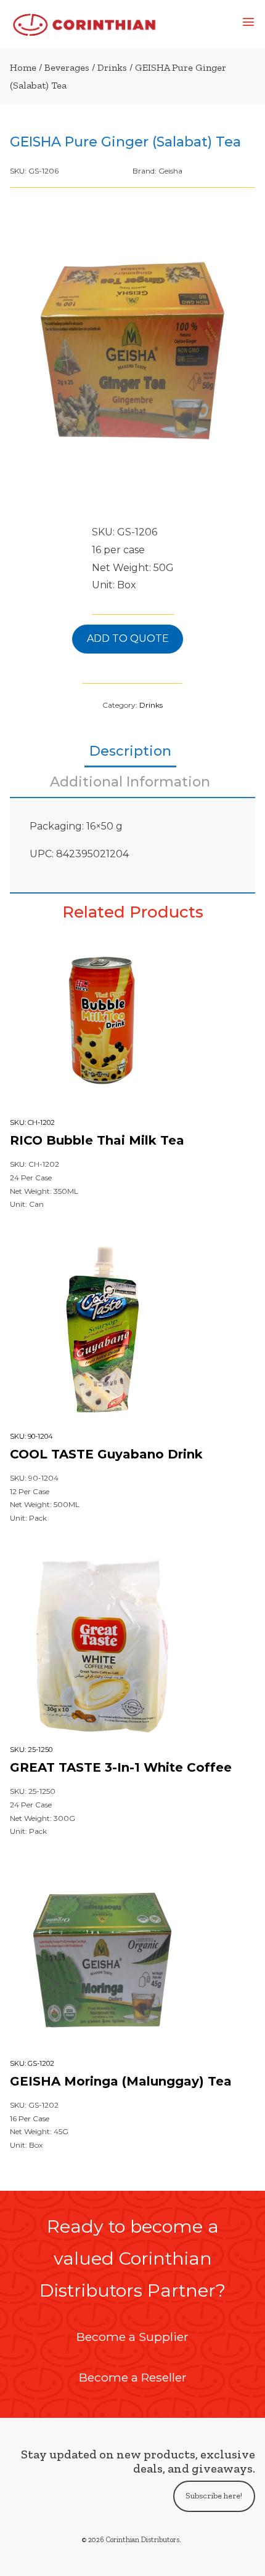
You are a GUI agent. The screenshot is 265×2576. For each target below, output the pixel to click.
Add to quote (128, 638)
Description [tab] (130, 751)
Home (23, 67)
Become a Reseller (133, 2377)
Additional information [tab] (130, 782)
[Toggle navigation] (248, 24)
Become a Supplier (132, 2337)
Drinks (112, 67)
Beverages (67, 67)
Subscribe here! (214, 2496)
